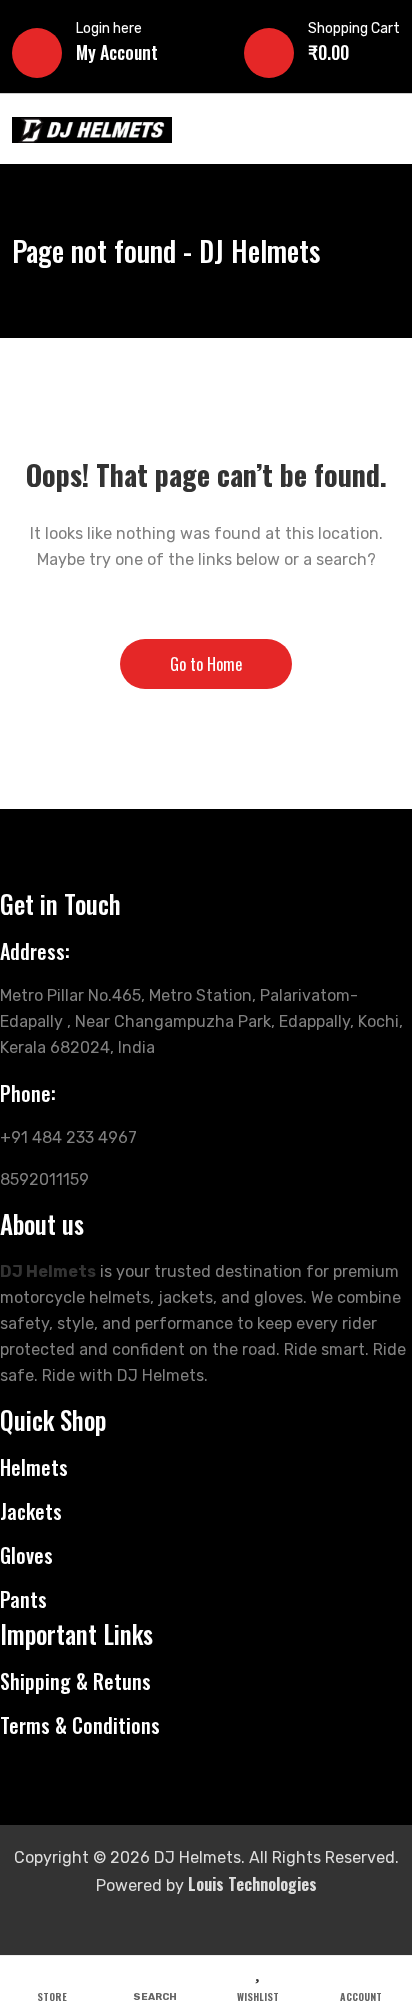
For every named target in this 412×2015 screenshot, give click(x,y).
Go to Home (206, 664)
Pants (23, 1599)
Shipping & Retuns (75, 1681)
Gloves (26, 1555)
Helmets (34, 1467)
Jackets (31, 1511)
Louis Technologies (252, 1884)
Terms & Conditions (80, 1725)
